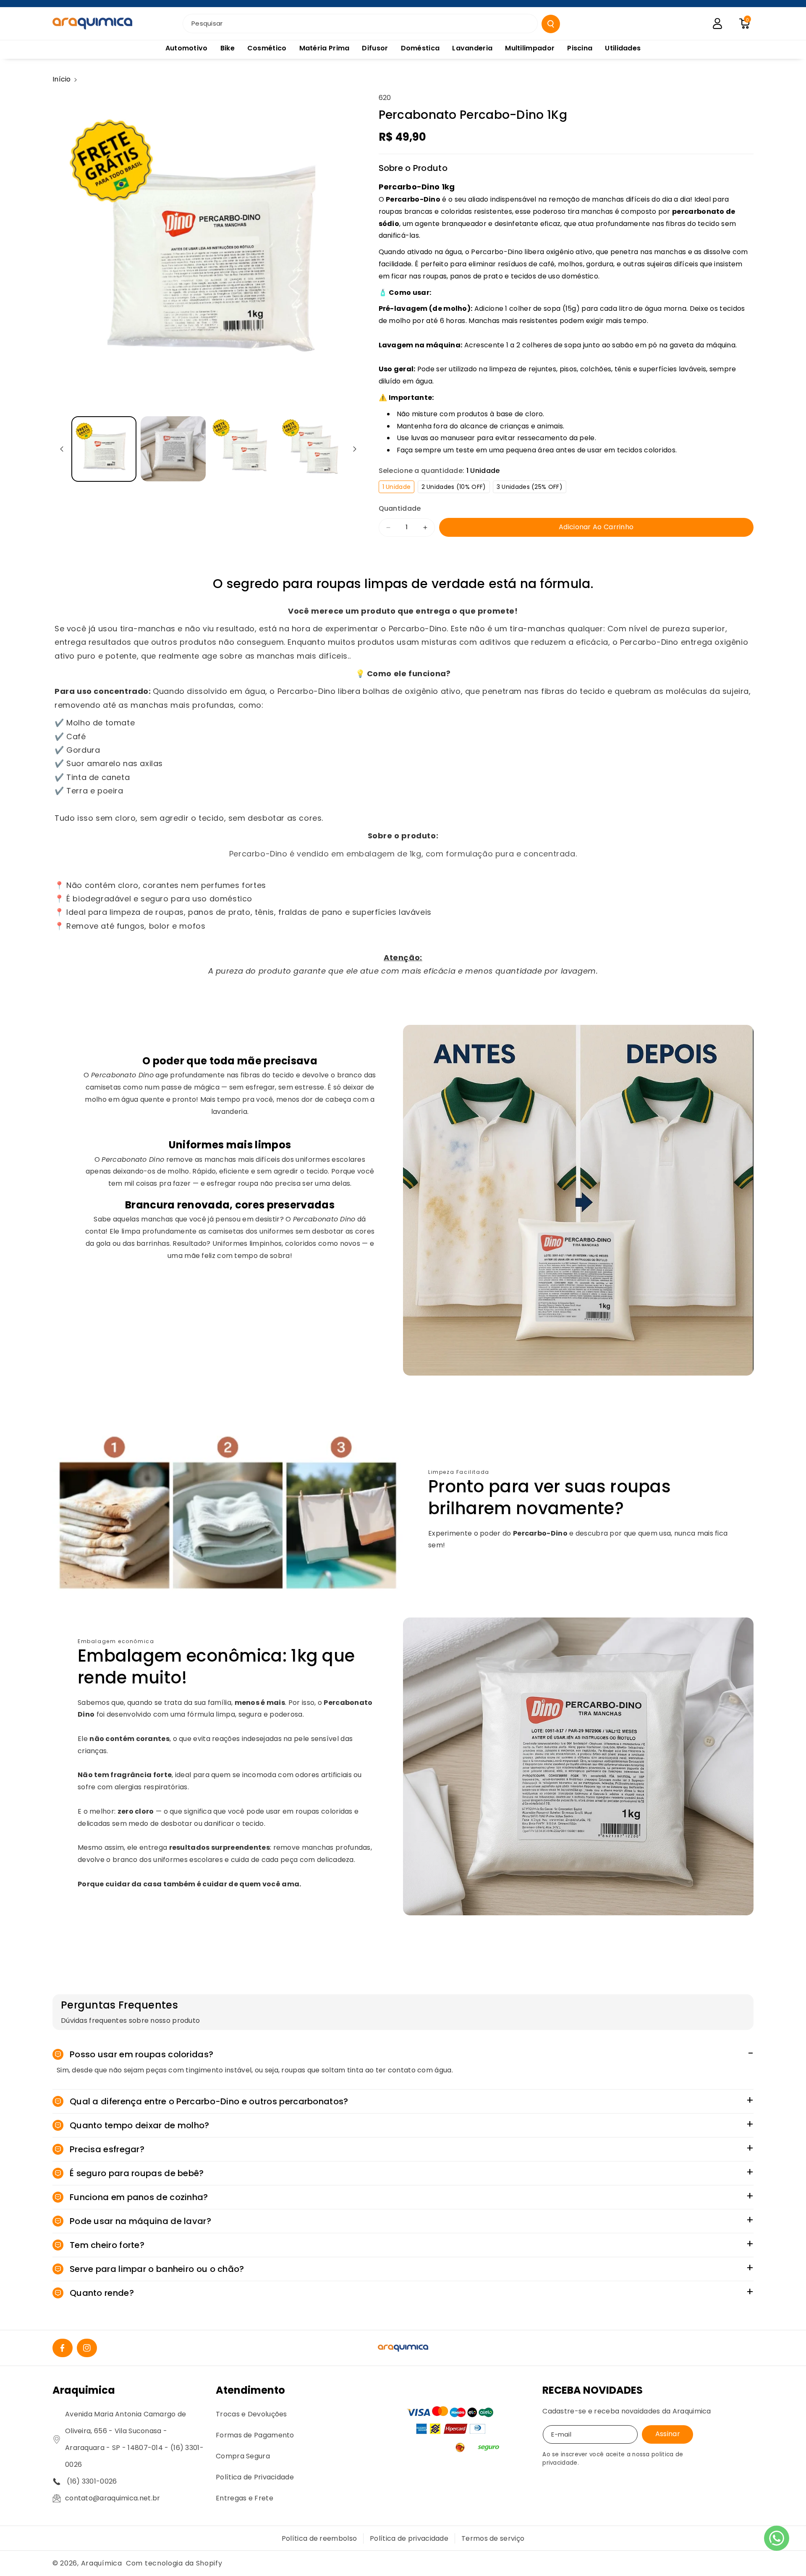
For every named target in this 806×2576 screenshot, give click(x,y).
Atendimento (250, 2390)
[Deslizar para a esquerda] (62, 449)
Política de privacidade (409, 2538)
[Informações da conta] (717, 24)
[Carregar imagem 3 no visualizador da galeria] (242, 449)
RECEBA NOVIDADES (593, 2390)
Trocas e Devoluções (251, 2414)
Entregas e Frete (245, 2498)
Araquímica (102, 2563)
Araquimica (84, 2390)
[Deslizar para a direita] (355, 449)
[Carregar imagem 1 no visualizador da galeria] (104, 449)
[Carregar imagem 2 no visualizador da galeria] (173, 449)
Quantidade (400, 508)
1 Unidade (399, 488)
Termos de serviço (493, 2538)
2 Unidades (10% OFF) (456, 488)
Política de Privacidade (255, 2477)
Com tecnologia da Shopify (174, 2563)
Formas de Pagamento (255, 2435)
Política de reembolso (319, 2538)
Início (62, 79)
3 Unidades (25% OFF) (531, 488)
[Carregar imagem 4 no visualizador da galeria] (312, 449)
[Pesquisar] (551, 24)
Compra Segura (243, 2456)
